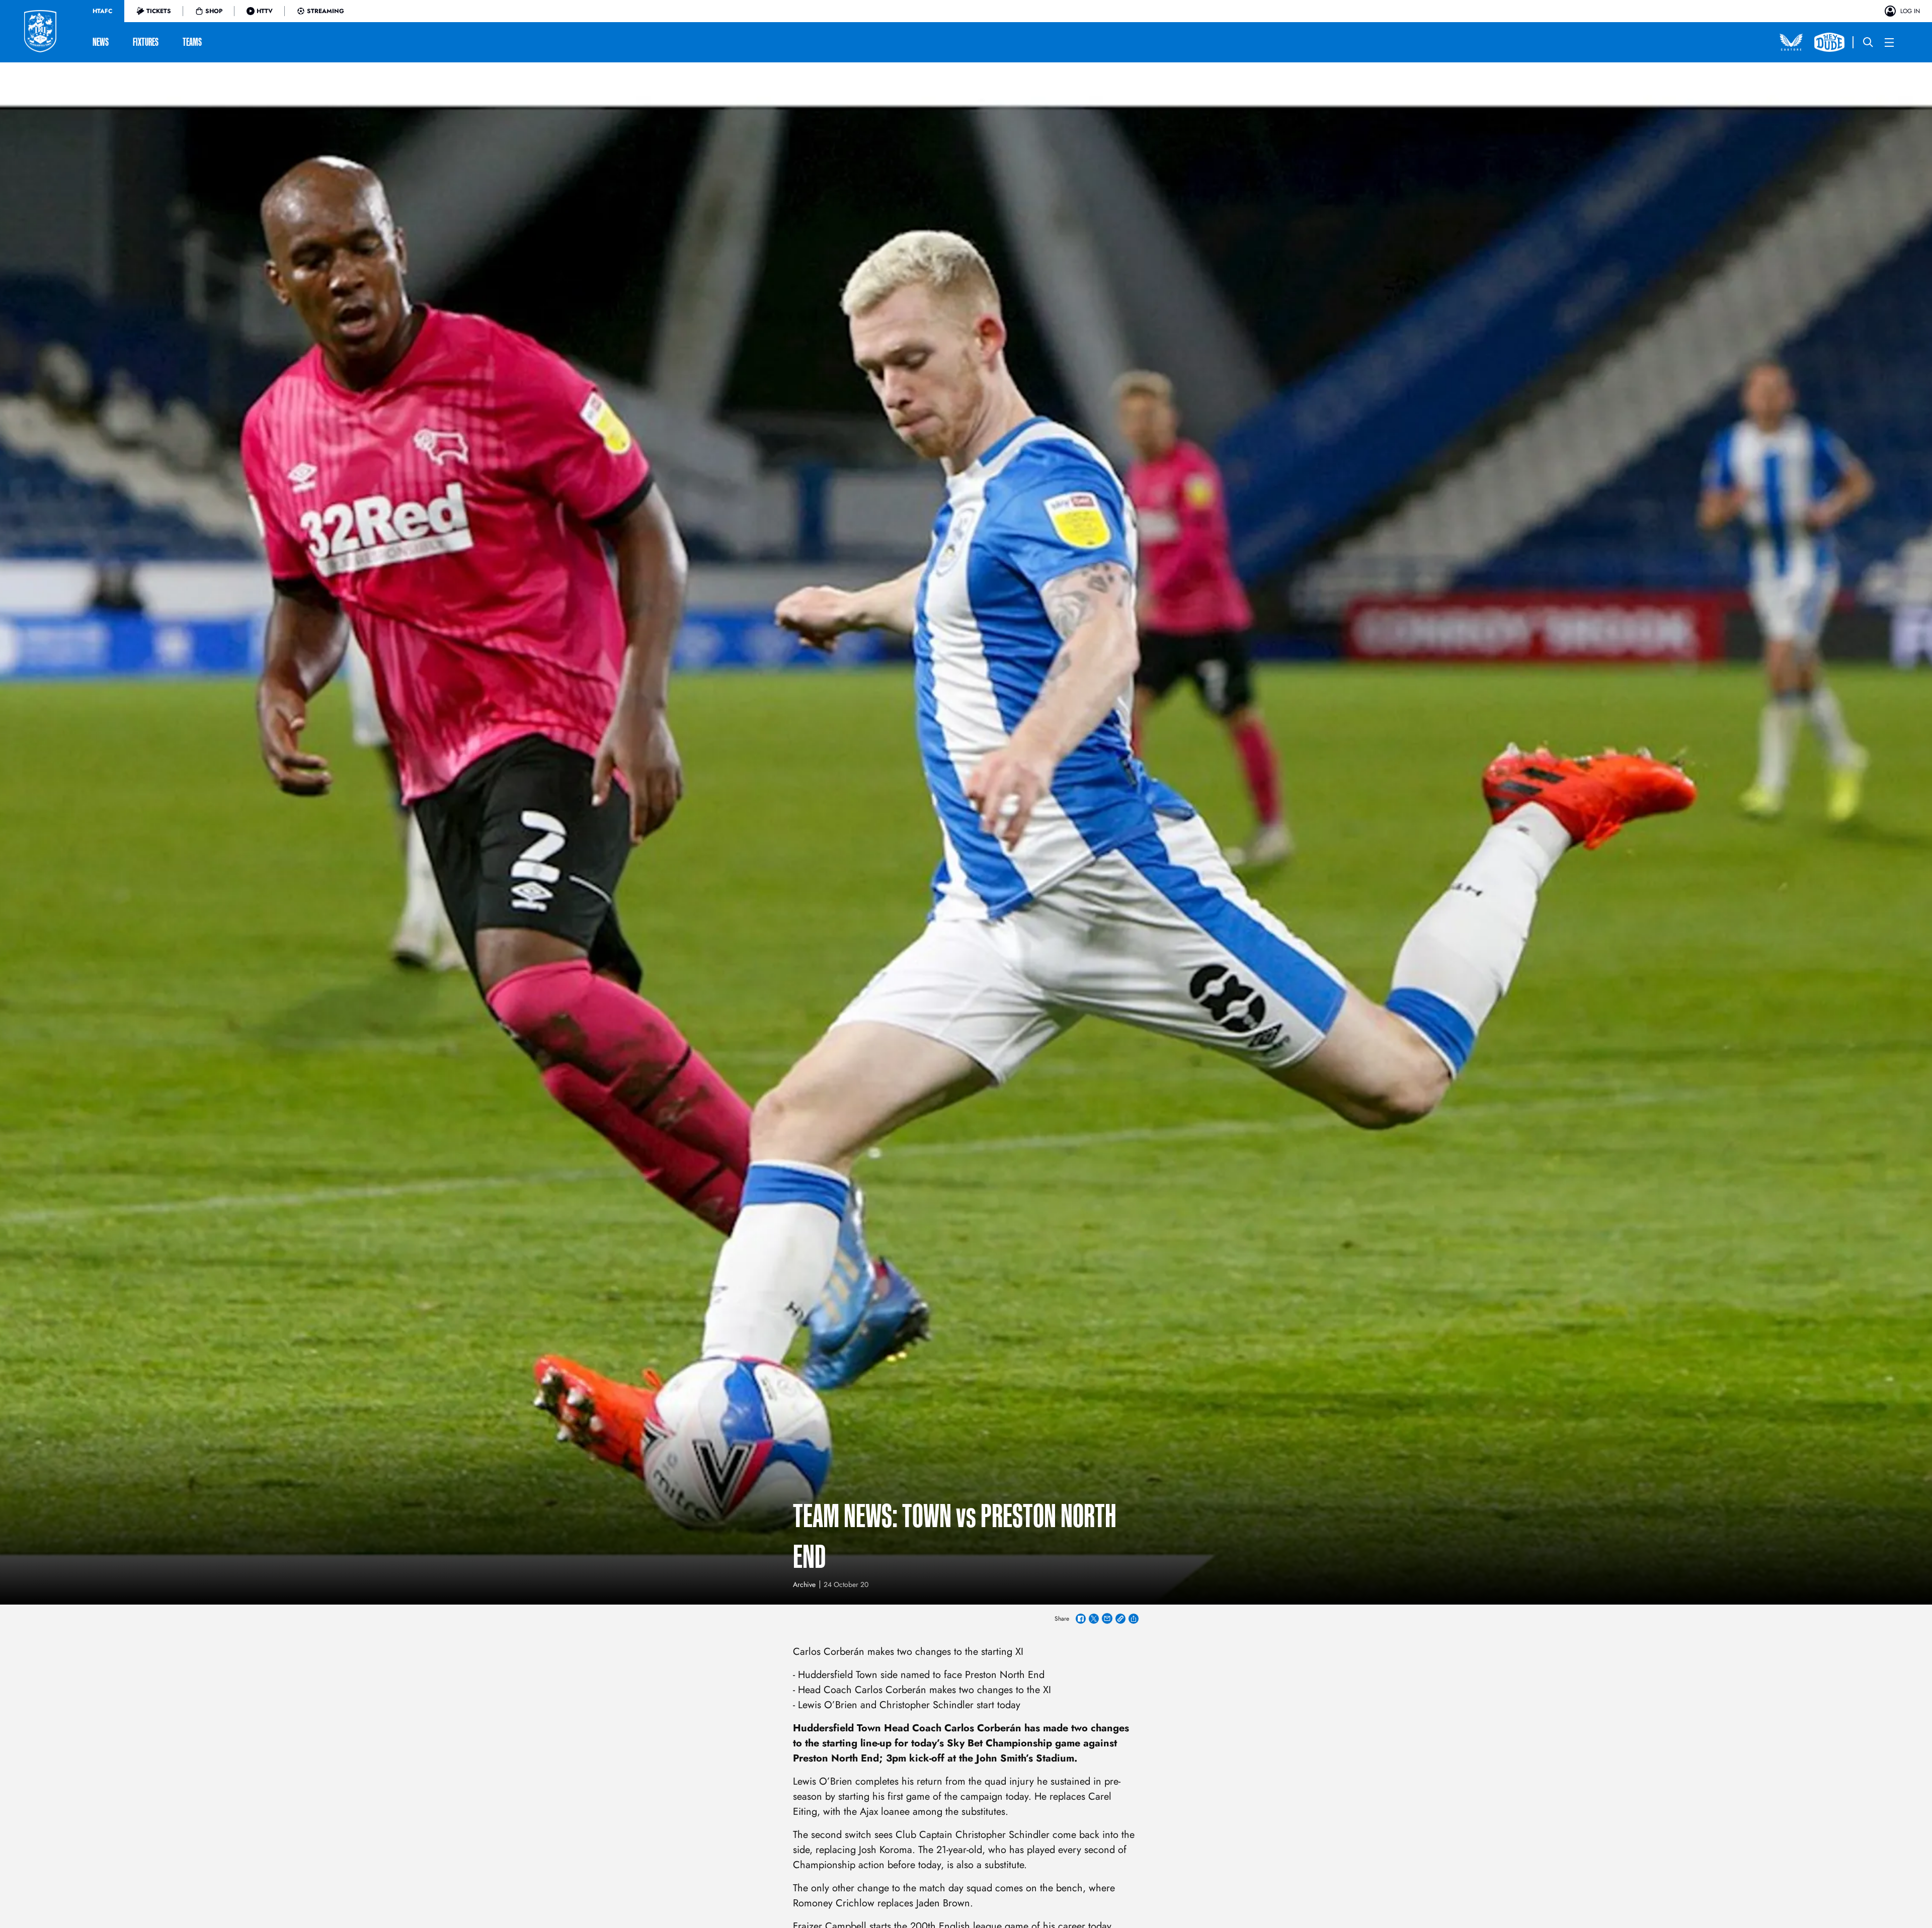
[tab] (102, 11)
